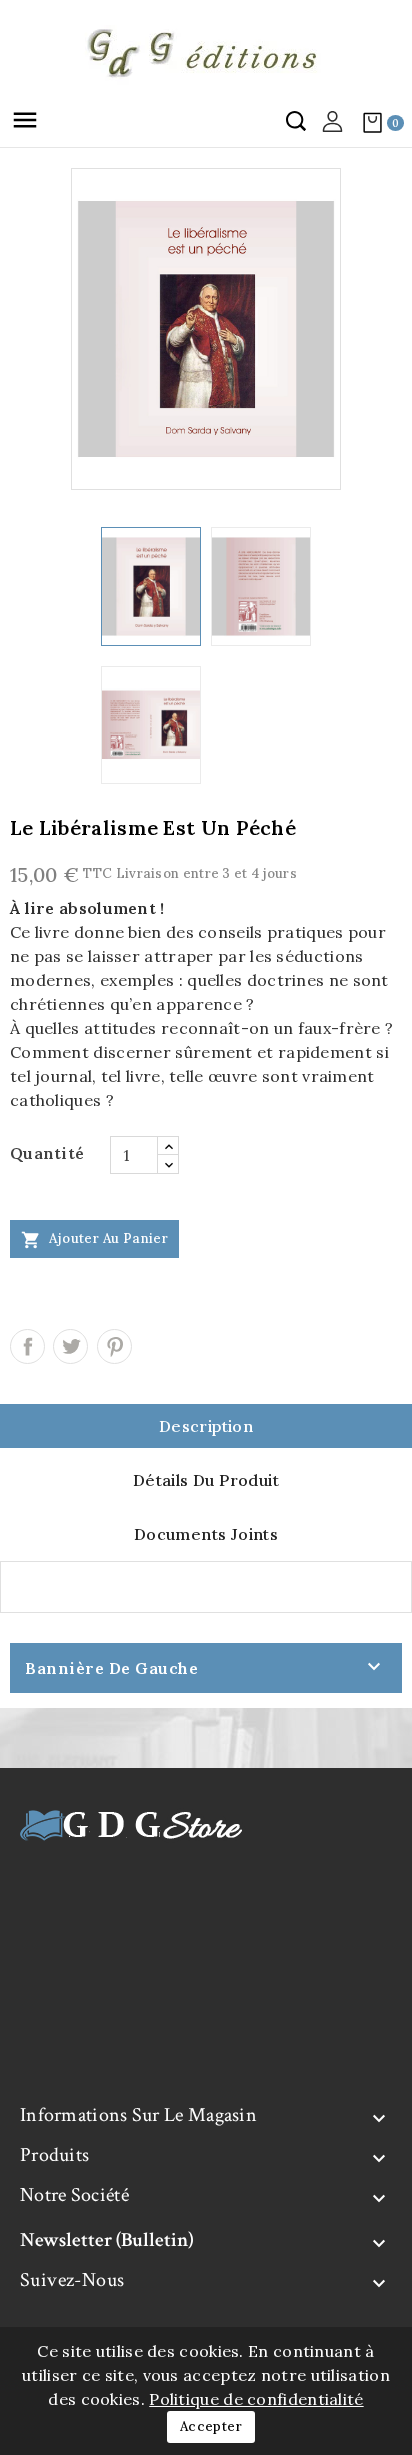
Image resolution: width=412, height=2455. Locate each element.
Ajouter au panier (94, 1240)
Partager (27, 1346)
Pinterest (114, 1346)
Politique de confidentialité (256, 2399)
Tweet (70, 1346)
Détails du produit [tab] (206, 1480)
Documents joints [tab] (206, 1534)
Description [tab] (206, 1426)
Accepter (211, 2426)
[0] (372, 122)
